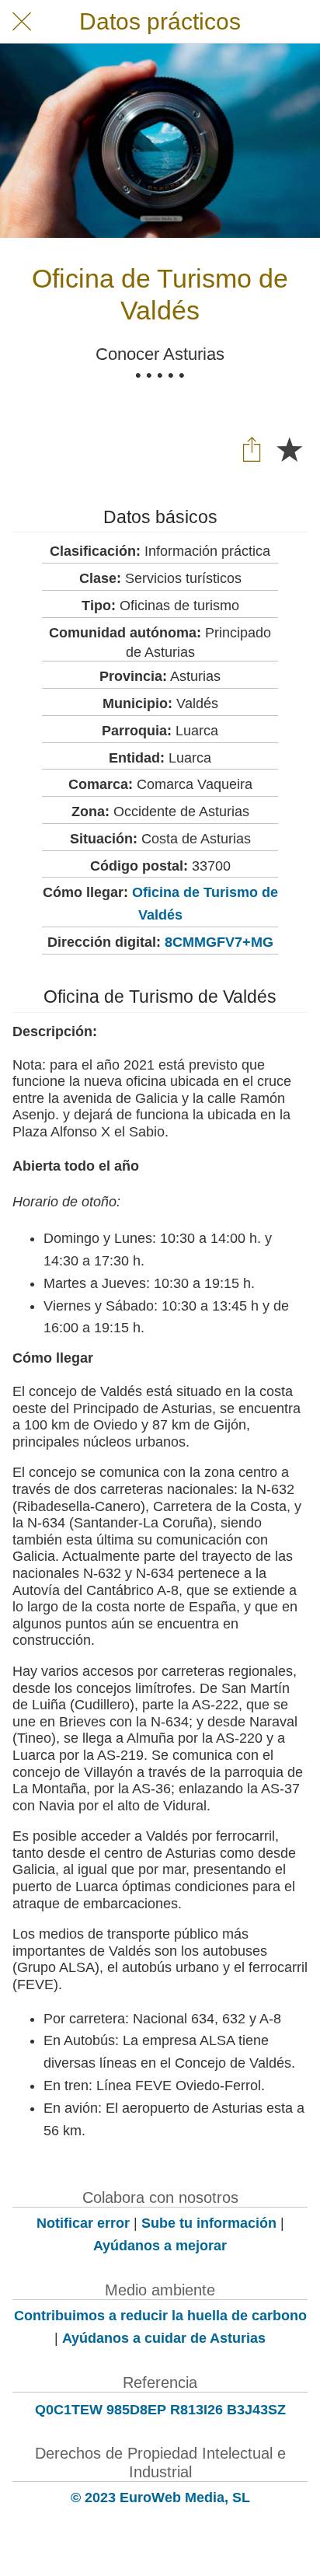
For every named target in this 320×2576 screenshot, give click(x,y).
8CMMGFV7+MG (219, 942)
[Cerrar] (22, 22)
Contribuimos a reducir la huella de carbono (160, 2316)
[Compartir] (252, 449)
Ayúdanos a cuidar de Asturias (164, 2338)
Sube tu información (209, 2223)
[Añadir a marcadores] (289, 449)
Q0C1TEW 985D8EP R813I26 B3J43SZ (160, 2410)
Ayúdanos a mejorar (160, 2246)
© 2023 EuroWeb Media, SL (160, 2497)
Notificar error (83, 2223)
